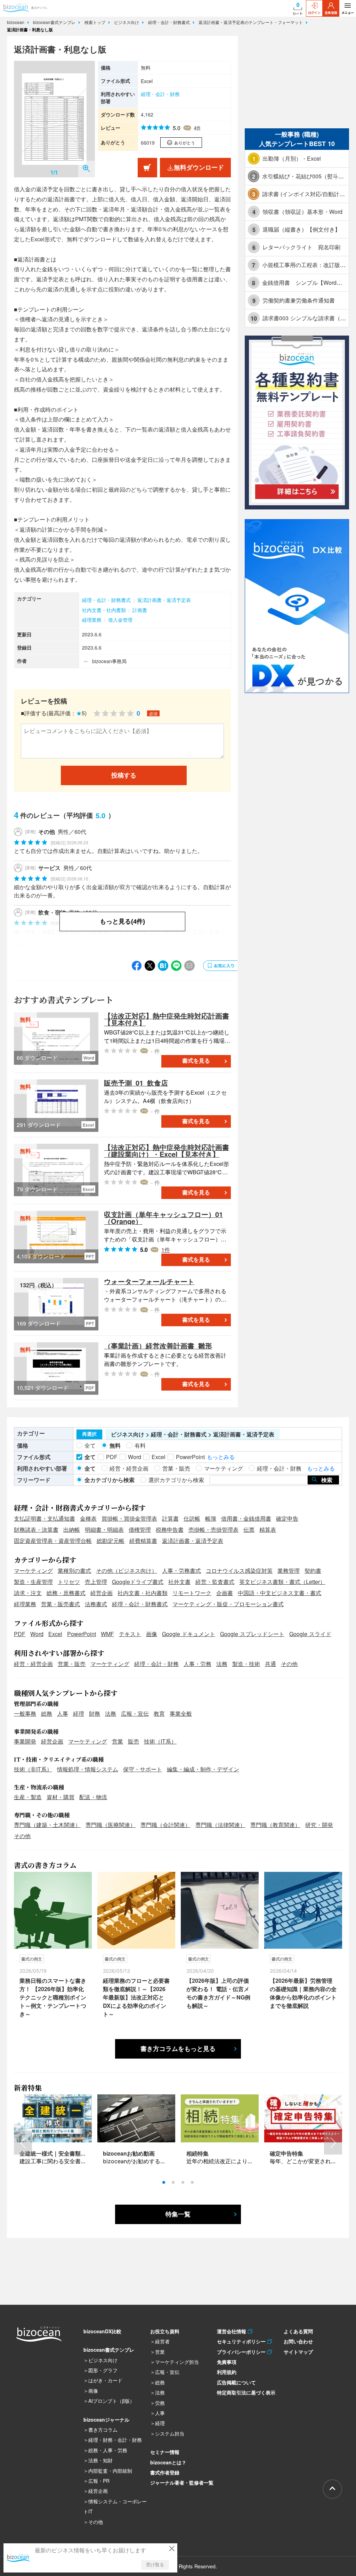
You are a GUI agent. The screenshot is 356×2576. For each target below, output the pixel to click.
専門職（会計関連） (165, 1825)
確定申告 (287, 1518)
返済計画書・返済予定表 (164, 600)
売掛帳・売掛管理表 (213, 1529)
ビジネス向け (127, 22)
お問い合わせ (298, 2341)
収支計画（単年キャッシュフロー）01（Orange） (163, 1218)
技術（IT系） (160, 1741)
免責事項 (227, 2362)
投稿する (124, 775)
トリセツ (69, 1582)
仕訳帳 (192, 1518)
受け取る (155, 2565)
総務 (47, 1713)
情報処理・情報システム (88, 1769)
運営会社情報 (232, 2331)
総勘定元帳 (111, 1541)
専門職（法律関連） (220, 1825)
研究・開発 (319, 1825)
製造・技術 (246, 1664)
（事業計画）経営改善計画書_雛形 (158, 1346)
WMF (107, 1634)
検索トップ (96, 22)
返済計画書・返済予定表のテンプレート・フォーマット (251, 22)
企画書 (225, 1593)
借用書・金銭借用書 (246, 1518)
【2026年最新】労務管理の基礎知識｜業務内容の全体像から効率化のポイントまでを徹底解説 (303, 1993)
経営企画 (102, 1593)
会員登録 (331, 13)
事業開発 (25, 1741)
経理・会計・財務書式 (170, 22)
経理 (79, 1713)
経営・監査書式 (215, 1582)
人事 (63, 1713)
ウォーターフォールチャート (149, 1281)
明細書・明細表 (104, 1529)
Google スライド (310, 1634)
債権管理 (140, 1529)
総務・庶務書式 (66, 1593)
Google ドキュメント (189, 1634)
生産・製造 (28, 1797)
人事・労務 (197, 1664)
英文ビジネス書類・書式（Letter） (282, 1582)
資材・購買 (60, 1797)
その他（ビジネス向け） (127, 1571)
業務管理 (289, 1571)
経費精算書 (143, 1541)
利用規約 (227, 2372)
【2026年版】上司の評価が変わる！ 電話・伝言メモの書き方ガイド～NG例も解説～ (218, 1993)
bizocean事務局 (109, 661)
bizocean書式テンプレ (55, 22)
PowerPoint (82, 1634)
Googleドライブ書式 (138, 1582)
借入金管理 (120, 620)
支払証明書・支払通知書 (44, 1518)
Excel (55, 1634)
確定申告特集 (286, 2153)
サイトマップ (298, 2352)
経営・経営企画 (33, 1664)
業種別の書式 (74, 1571)
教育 (159, 1713)
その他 (289, 1664)
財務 (95, 1713)
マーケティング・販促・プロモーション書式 (228, 1604)
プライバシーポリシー (242, 2352)
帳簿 (211, 1518)
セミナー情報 (165, 2452)
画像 (152, 1634)
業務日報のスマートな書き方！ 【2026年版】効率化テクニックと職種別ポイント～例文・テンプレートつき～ (53, 1997)
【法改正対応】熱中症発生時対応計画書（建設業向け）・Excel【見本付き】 (167, 1150)
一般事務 (25, 1713)
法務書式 (96, 1604)
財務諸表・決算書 (36, 1529)
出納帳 (72, 1529)
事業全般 (181, 1713)
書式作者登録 (165, 2472)
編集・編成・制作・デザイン (203, 1769)
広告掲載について (236, 2382)
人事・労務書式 (181, 1571)
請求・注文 (28, 1593)
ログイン (314, 13)
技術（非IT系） (33, 1769)
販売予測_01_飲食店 (136, 1083)
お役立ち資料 (165, 2331)
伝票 (249, 1529)
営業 (118, 1741)
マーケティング (33, 1571)
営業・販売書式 (60, 1604)
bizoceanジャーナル (106, 2420)
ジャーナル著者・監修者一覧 (182, 2482)
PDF (20, 1634)
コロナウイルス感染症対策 (239, 1571)
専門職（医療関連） (111, 1825)
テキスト (130, 1634)
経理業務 (92, 620)
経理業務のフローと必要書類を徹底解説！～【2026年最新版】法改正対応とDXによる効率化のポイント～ (136, 1997)
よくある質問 (298, 2331)
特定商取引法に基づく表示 (246, 2392)
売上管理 (96, 1582)
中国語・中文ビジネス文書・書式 (280, 1593)
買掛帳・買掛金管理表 (129, 1518)
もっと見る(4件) (122, 921)
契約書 (313, 1571)
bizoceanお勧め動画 (129, 2153)
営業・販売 (72, 1664)
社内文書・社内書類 (104, 610)
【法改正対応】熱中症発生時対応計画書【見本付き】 (167, 1019)
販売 (133, 1741)
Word (37, 1634)
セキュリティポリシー (242, 2341)
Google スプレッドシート (252, 1634)
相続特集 (197, 2153)
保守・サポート (143, 1769)
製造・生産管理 (33, 1582)
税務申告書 (170, 1529)
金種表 (88, 1518)
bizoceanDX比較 (102, 2331)
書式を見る (196, 1061)
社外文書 (179, 1582)
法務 (222, 1664)
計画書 (140, 610)
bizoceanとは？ (168, 2462)
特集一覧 (178, 2214)
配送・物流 (93, 1797)
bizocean (16, 22)
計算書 (170, 1518)
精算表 (268, 1529)
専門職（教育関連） (275, 1825)
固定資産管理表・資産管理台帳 (53, 1541)
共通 (270, 1664)
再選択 (89, 1434)
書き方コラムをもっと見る (178, 2049)
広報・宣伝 (135, 1713)
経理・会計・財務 (160, 94)
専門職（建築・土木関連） (47, 1825)
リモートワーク (192, 1593)
